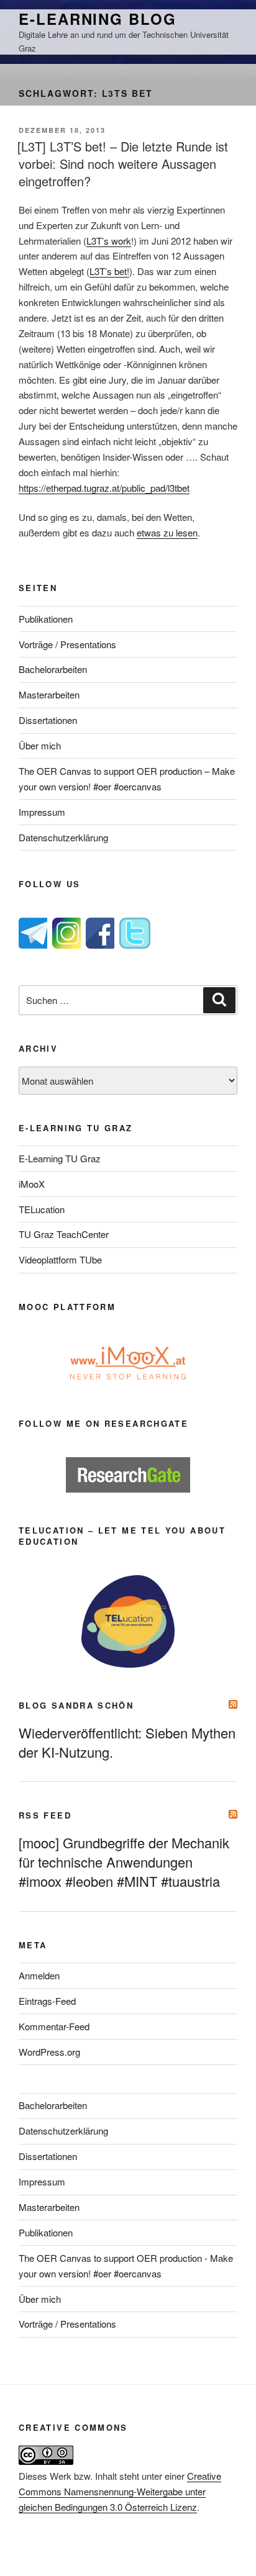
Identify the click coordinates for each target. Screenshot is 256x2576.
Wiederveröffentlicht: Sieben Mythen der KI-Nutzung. (127, 1742)
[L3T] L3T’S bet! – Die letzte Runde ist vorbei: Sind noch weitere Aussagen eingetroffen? (123, 164)
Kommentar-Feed (54, 2026)
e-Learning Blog (98, 19)
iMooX (32, 1184)
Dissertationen (48, 720)
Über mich (40, 745)
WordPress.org (49, 2052)
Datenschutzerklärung (63, 837)
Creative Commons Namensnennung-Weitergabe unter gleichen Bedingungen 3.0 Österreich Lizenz (120, 2491)
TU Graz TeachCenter (64, 1234)
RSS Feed (45, 1815)
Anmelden (39, 1975)
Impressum (42, 812)
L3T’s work (109, 241)
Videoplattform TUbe (60, 1259)
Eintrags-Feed (47, 2001)
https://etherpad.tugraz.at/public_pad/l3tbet (104, 488)
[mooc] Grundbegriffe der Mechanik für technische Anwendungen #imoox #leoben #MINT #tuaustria (124, 1862)
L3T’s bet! (109, 271)
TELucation (42, 1209)
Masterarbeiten (49, 694)
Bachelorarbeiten (53, 669)
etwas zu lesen (167, 532)
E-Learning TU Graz (60, 1158)
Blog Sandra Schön (76, 1705)
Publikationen (46, 619)
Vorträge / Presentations (67, 644)
